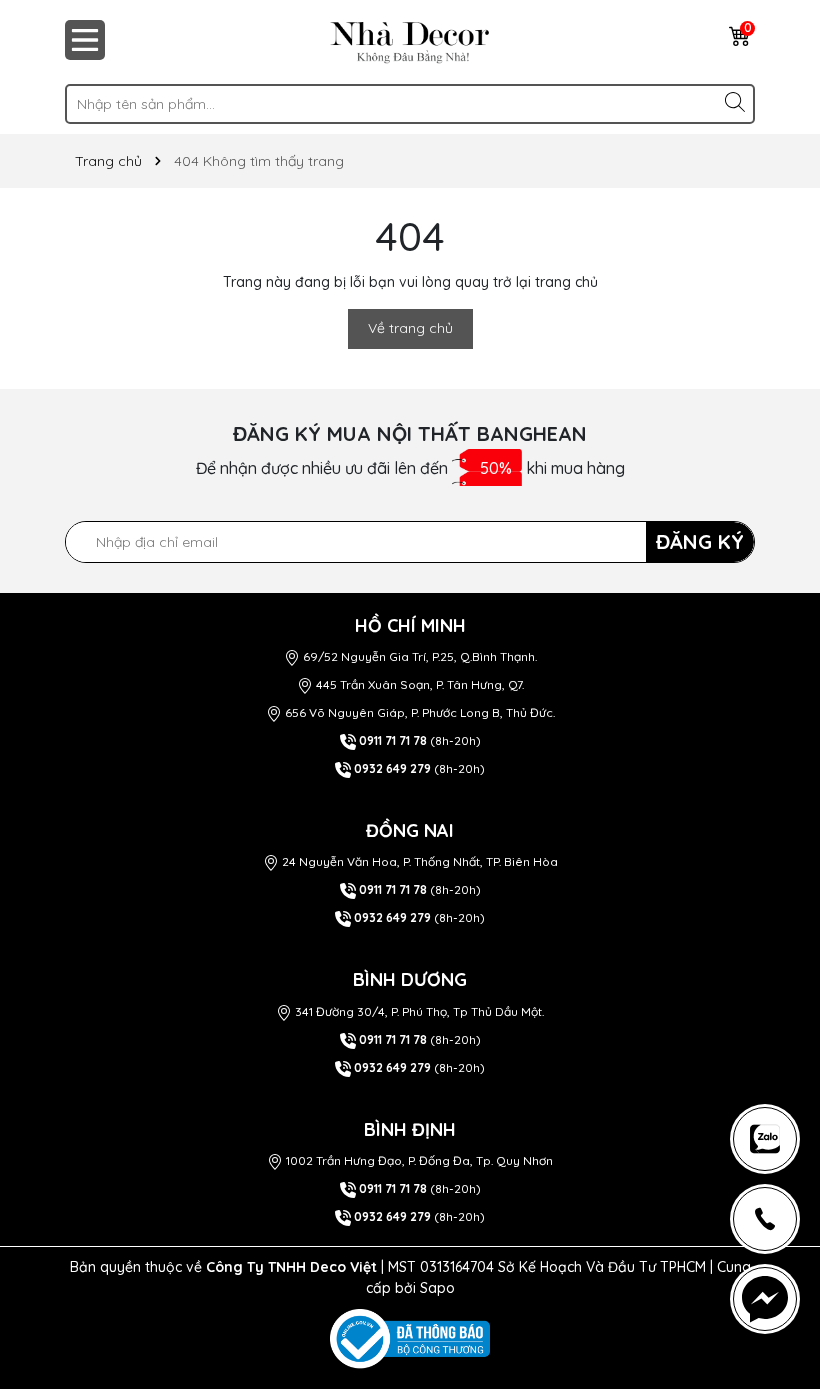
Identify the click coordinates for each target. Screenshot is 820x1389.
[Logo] (410, 42)
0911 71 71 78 (393, 740)
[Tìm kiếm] (735, 102)
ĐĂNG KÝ (700, 541)
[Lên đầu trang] (774, 1044)
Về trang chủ (410, 328)
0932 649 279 (392, 768)
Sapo (437, 1288)
